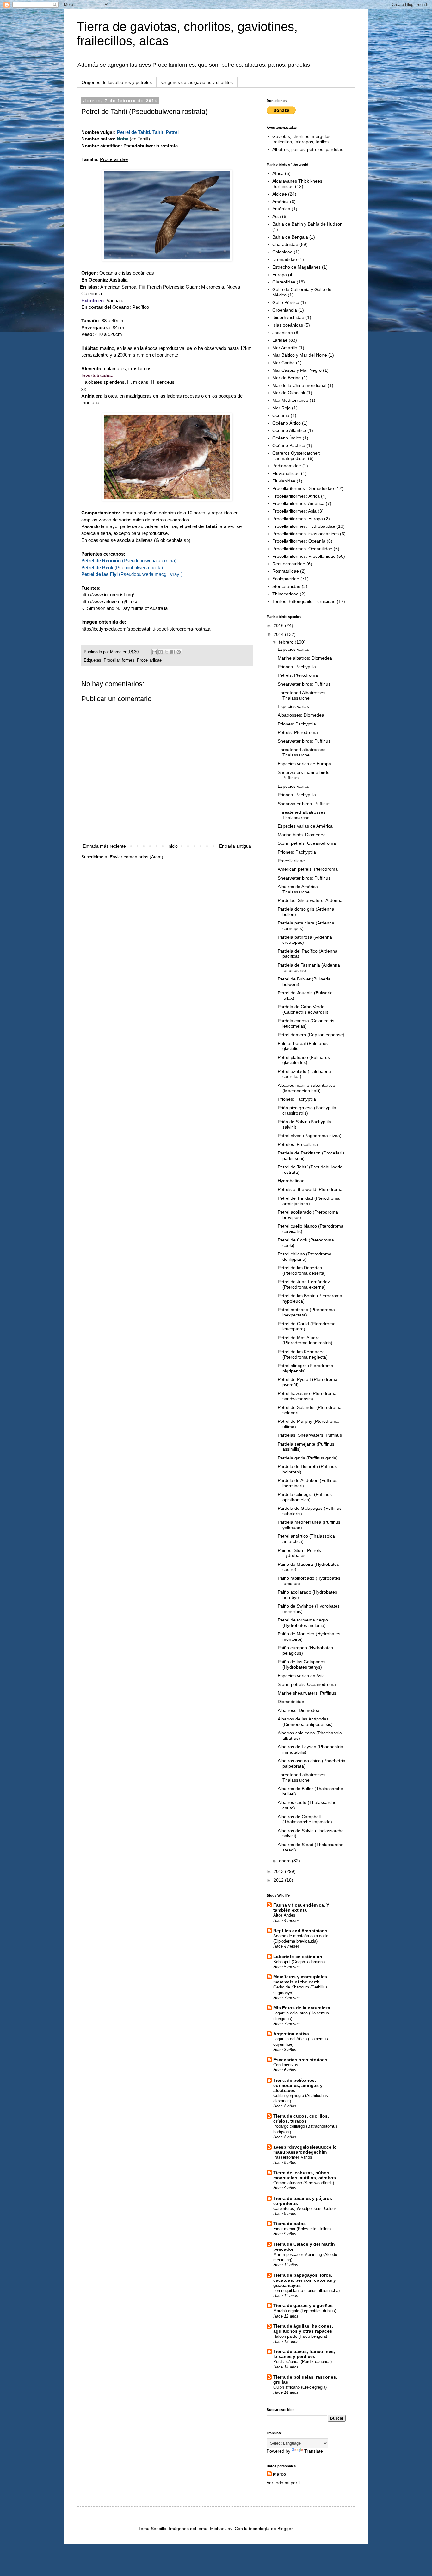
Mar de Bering (287, 378)
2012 (279, 1880)
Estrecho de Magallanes (296, 267)
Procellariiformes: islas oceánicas (305, 534)
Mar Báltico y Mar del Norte (300, 355)
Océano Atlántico (289, 430)
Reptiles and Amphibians (300, 1931)
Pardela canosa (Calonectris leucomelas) (306, 1023)
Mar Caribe (284, 363)
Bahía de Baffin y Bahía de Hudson (307, 224)
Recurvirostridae (289, 564)
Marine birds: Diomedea (302, 835)
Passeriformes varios (293, 2157)
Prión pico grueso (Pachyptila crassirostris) (307, 1110)
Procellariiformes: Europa (298, 519)
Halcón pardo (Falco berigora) (300, 2336)
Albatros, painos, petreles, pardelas (308, 149)
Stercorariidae (286, 586)
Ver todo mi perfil (284, 2483)
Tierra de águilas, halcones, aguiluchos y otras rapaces (303, 2329)
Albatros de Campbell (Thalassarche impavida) (305, 1819)
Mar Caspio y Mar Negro (297, 370)
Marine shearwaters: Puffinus (307, 1693)
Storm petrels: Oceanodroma (307, 843)
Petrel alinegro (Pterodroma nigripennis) (305, 1368)
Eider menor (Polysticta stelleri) (302, 2229)
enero (285, 1861)
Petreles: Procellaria (298, 1144)
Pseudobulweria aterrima (149, 560)
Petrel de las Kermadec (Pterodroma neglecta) (303, 1354)
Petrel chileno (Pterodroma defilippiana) (305, 1257)
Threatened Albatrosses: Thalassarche (302, 695)
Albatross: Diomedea (299, 1710)
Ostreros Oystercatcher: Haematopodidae (296, 456)
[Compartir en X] (167, 652)
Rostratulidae (286, 571)
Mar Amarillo (285, 348)
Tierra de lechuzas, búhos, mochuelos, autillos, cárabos (305, 2175)
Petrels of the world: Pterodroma (310, 1189)
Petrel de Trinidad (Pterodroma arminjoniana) (309, 1201)
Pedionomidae (287, 466)
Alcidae (280, 194)
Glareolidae (284, 282)
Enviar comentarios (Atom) (136, 857)
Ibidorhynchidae (288, 317)
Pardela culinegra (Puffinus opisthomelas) (305, 1497)
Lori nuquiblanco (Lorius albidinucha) (306, 2290)
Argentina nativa (291, 2034)
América (281, 202)
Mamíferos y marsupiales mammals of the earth (300, 1979)
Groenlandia (285, 310)
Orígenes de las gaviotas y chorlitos (197, 82)
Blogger (285, 2529)
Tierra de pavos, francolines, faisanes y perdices (304, 2354)
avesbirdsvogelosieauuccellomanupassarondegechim (305, 2150)
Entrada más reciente (104, 846)
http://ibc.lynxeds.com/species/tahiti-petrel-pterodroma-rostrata (146, 629)
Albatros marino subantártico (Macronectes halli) (306, 1088)
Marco (280, 2474)
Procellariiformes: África (296, 496)
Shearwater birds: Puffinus (304, 684)
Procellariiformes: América (298, 503)
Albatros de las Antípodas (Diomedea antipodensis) (305, 1722)
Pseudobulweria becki (139, 567)
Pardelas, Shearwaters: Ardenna (310, 900)
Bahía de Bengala (290, 237)
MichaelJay (221, 2529)
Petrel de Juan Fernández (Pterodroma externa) (304, 1284)
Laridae (280, 340)
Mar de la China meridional (299, 385)
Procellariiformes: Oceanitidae (302, 549)
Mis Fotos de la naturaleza (302, 2008)
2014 (279, 634)
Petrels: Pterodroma (298, 675)
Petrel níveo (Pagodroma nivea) (310, 1136)
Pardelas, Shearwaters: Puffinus (310, 1435)
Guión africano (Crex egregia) (300, 2387)
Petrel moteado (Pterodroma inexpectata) (306, 1312)
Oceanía (281, 415)
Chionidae (282, 252)
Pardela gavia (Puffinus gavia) (308, 1458)
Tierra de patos (290, 2224)
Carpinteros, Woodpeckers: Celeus (305, 2209)
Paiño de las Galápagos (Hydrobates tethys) (302, 1664)
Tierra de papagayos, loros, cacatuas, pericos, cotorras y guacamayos (305, 2280)
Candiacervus (286, 2065)
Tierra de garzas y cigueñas (303, 2305)
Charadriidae (285, 244)
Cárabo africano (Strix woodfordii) (304, 2183)
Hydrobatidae (291, 1181)
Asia (277, 216)
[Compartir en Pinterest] (179, 652)
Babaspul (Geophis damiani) (299, 1962)
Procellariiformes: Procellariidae (133, 660)
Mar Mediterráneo (290, 400)
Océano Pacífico (289, 445)
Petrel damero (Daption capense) (311, 1035)
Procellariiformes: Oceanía (299, 541)
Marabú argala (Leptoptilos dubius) (305, 2311)
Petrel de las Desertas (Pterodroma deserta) (302, 1270)
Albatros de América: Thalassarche (298, 889)
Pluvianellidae (286, 473)
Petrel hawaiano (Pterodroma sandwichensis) (307, 1396)
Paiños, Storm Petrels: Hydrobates (300, 1553)
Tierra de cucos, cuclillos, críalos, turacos (301, 2119)
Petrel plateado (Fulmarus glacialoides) (304, 1060)
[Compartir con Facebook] (173, 652)
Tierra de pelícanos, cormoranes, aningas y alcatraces (298, 2085)
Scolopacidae (286, 579)
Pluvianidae (284, 481)
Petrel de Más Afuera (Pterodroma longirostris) (305, 1340)
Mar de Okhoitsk (289, 393)
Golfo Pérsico (286, 302)
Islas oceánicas (288, 325)
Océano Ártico (287, 423)
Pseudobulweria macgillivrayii (151, 574)
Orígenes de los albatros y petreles (117, 82)
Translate (314, 2451)
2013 (279, 1871)
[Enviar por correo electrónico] (155, 652)
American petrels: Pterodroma (308, 869)
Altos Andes (284, 1915)
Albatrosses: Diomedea (301, 715)
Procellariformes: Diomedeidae (303, 488)
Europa (280, 275)
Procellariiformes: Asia (294, 511)
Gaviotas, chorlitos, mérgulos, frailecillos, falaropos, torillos (302, 139)
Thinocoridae (285, 594)
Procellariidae (114, 159)
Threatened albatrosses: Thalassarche (302, 752)
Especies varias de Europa (304, 764)
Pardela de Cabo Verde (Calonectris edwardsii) (303, 1009)
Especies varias (293, 649)
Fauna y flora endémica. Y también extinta (301, 1907)
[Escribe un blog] (161, 652)
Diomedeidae (291, 1702)
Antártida (281, 209)
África (278, 173)
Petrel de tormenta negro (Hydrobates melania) (303, 1623)
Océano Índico (287, 438)
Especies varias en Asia (301, 1676)
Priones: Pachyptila (297, 667)
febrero (287, 642)
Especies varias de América (305, 826)
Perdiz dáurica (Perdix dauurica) (302, 2362)
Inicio (173, 846)
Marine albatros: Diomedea (305, 658)
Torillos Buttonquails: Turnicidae (304, 601)
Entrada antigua (235, 846)
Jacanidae (283, 333)
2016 (279, 625)
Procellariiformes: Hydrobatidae (304, 526)
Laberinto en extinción (298, 1957)
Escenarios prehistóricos (300, 2060)
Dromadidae (285, 259)
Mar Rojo (281, 408)
